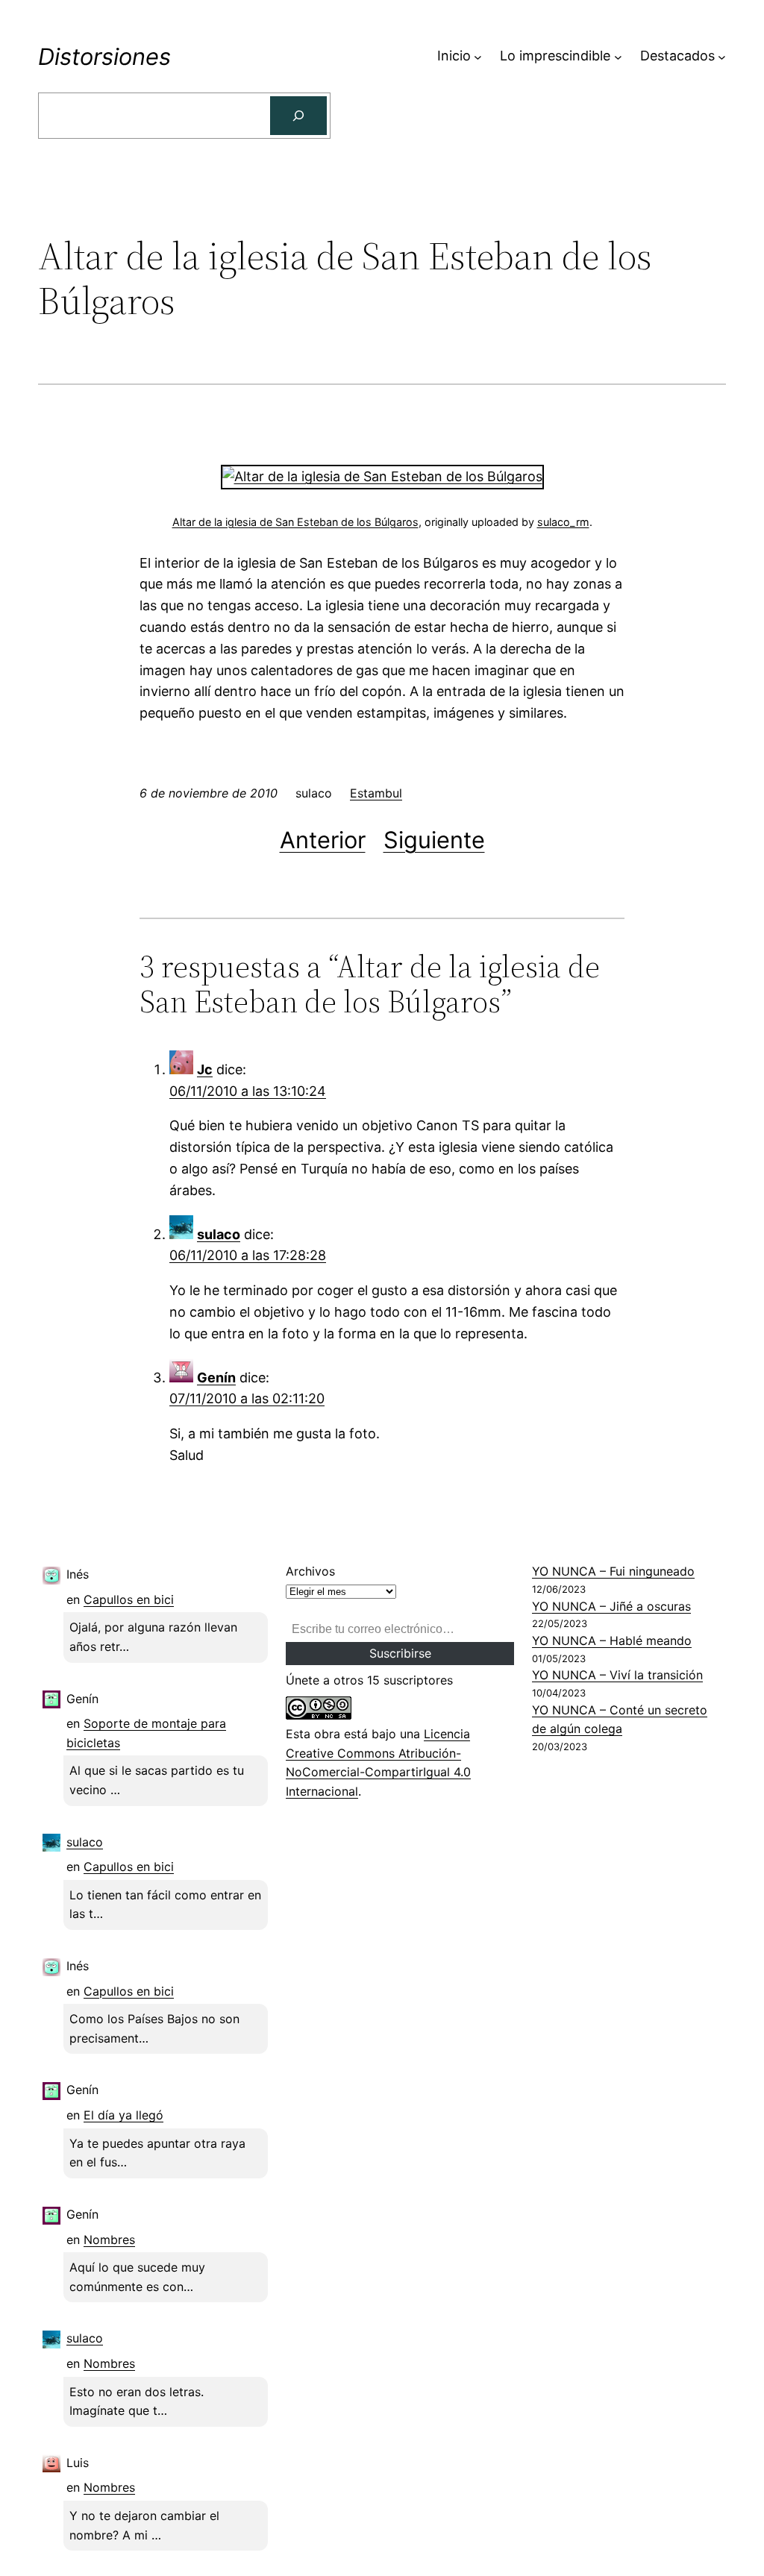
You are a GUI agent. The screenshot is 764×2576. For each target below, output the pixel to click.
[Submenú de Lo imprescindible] (618, 56)
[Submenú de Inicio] (478, 56)
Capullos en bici (129, 1599)
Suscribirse (400, 1653)
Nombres (109, 2240)
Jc (205, 1069)
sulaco (219, 1234)
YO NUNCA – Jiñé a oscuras (611, 1606)
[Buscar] (298, 116)
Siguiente (434, 840)
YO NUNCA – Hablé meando (612, 1640)
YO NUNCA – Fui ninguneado (613, 1571)
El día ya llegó (123, 2115)
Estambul (376, 793)
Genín (216, 1378)
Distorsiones (104, 56)
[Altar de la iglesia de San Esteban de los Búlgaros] (382, 476)
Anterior (323, 840)
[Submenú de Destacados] (722, 56)
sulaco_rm (563, 522)
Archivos (310, 1571)
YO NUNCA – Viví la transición (617, 1675)
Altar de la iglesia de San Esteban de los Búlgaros (295, 522)
